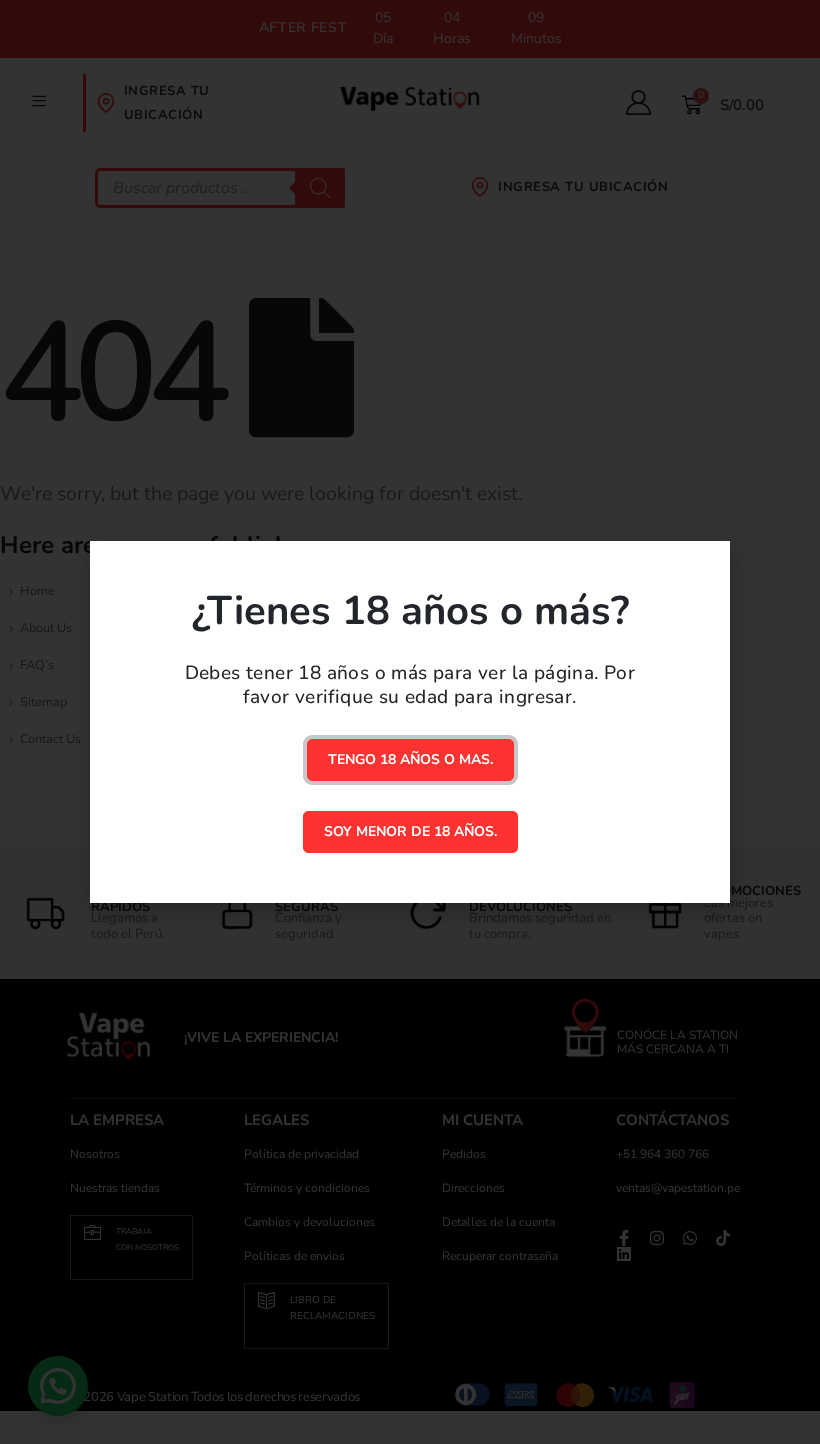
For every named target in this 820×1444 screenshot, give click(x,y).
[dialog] (410, 722)
